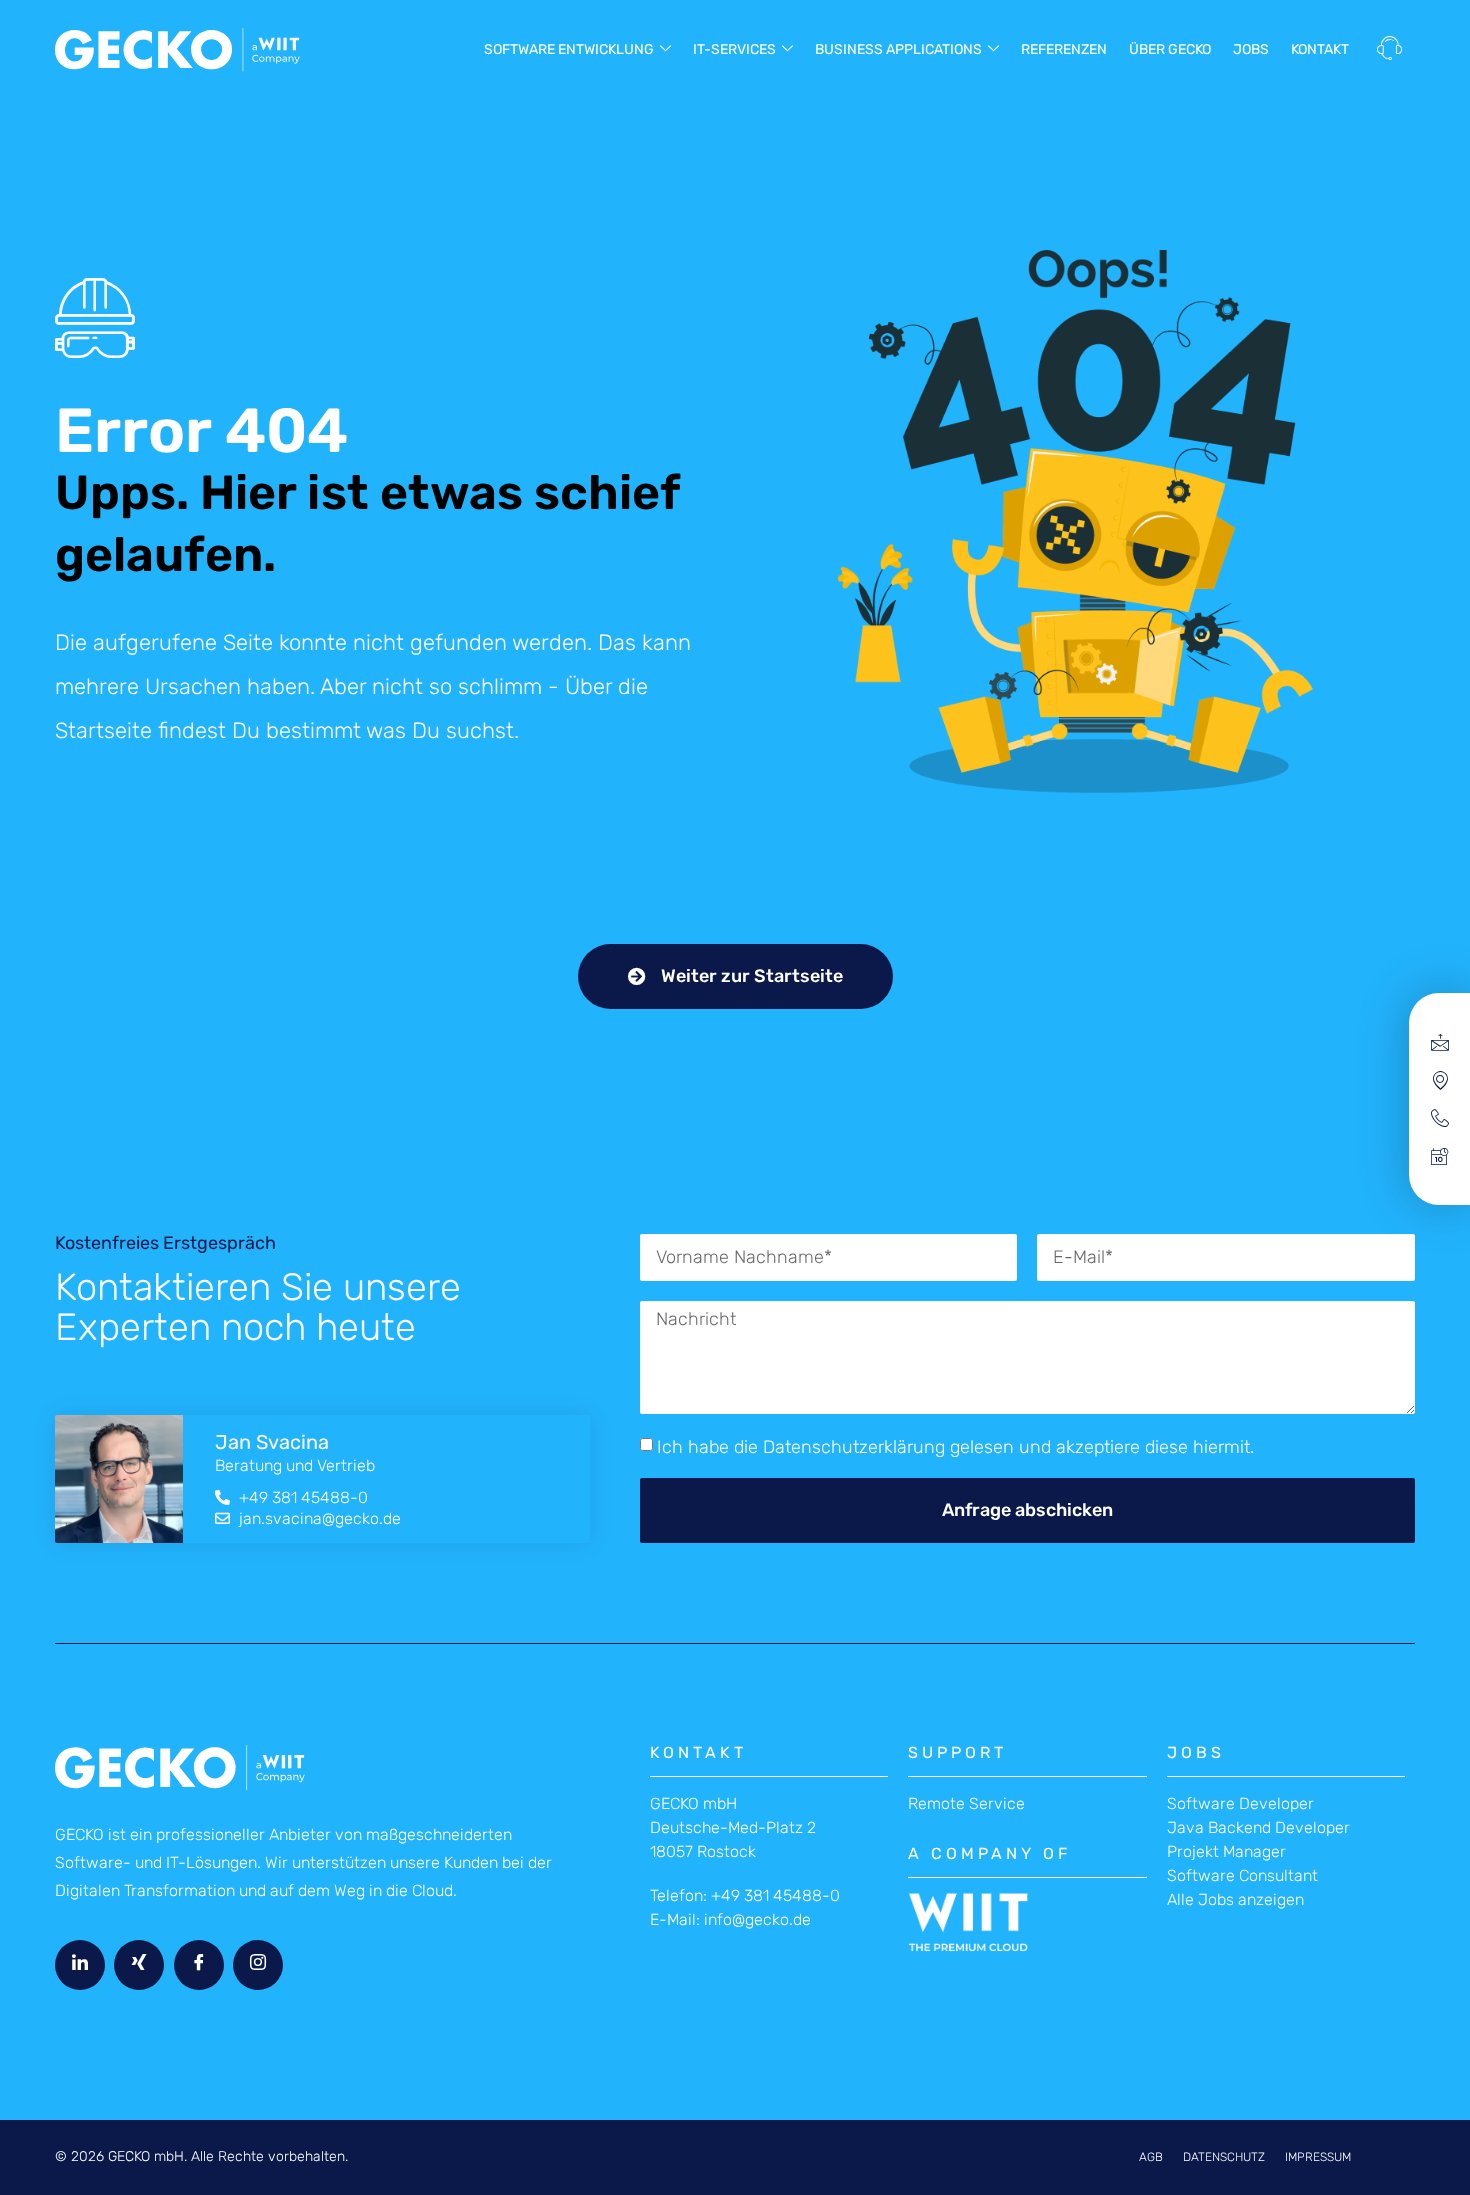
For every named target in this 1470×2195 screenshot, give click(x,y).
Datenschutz (1224, 2157)
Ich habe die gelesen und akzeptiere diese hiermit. (955, 1447)
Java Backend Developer (1258, 1827)
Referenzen (1064, 49)
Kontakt (1320, 49)
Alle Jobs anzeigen (1235, 1899)
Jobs (1251, 49)
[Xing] (139, 1965)
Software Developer (1240, 1803)
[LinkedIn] (80, 1965)
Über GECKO (1170, 49)
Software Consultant (1242, 1875)
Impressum (1318, 2157)
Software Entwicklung (569, 49)
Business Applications (898, 49)
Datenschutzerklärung (854, 1447)
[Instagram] (258, 1965)
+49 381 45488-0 (775, 1895)
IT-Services (734, 49)
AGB (1151, 2157)
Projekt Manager (1226, 1851)
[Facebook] (199, 1965)
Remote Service (966, 1803)
